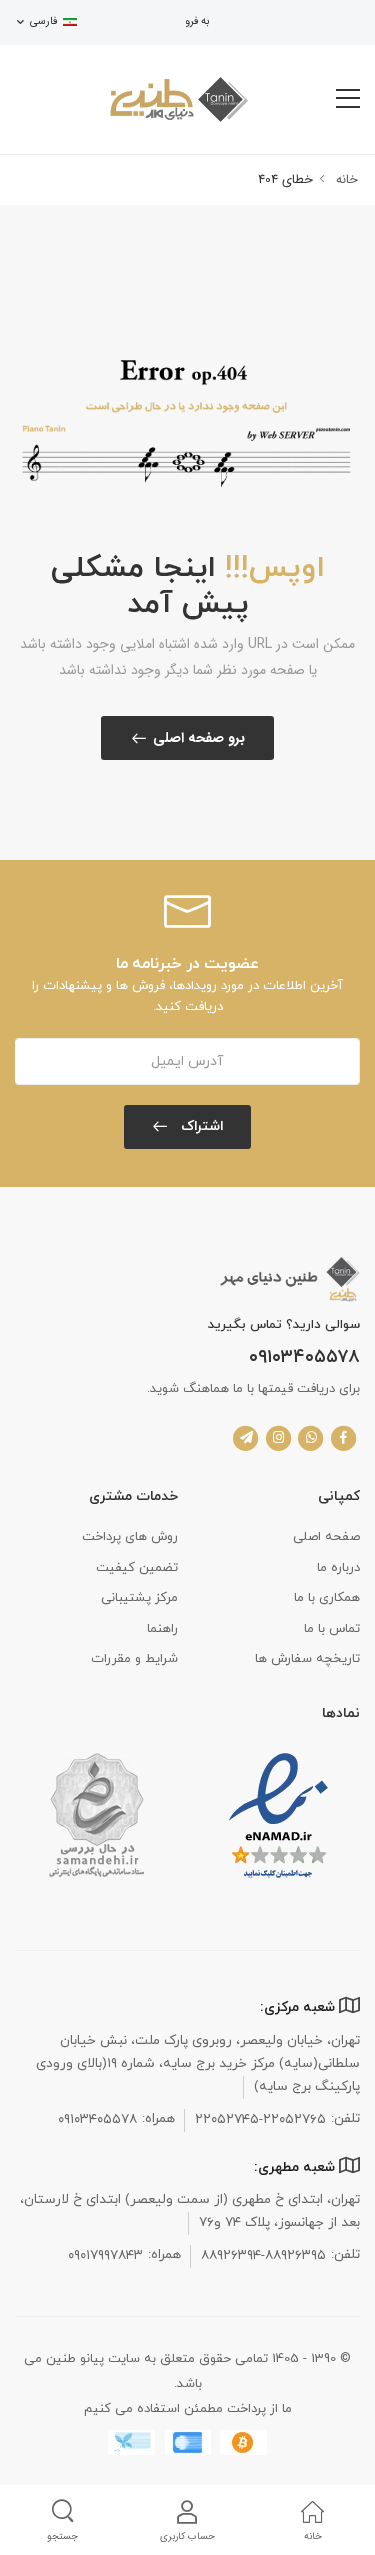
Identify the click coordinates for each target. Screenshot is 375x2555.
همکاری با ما (327, 1598)
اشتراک (200, 1126)
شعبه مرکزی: (299, 2007)
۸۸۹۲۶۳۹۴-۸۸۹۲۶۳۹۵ (263, 2255)
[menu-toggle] (348, 99)
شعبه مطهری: (296, 2167)
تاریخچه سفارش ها (307, 1659)
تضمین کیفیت (137, 1568)
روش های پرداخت (130, 1537)
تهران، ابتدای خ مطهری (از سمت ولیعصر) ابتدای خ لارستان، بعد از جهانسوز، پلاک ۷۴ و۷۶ (190, 2211)
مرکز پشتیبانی (139, 1598)
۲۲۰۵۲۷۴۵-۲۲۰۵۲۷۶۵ (260, 2119)
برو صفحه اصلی (199, 738)
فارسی (43, 21)
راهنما (162, 1629)
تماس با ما (332, 1629)
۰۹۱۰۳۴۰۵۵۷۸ (304, 1358)
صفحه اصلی (326, 1537)
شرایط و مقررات (134, 1659)
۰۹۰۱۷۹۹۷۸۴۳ (105, 2255)
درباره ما (338, 1568)
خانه (345, 179)
